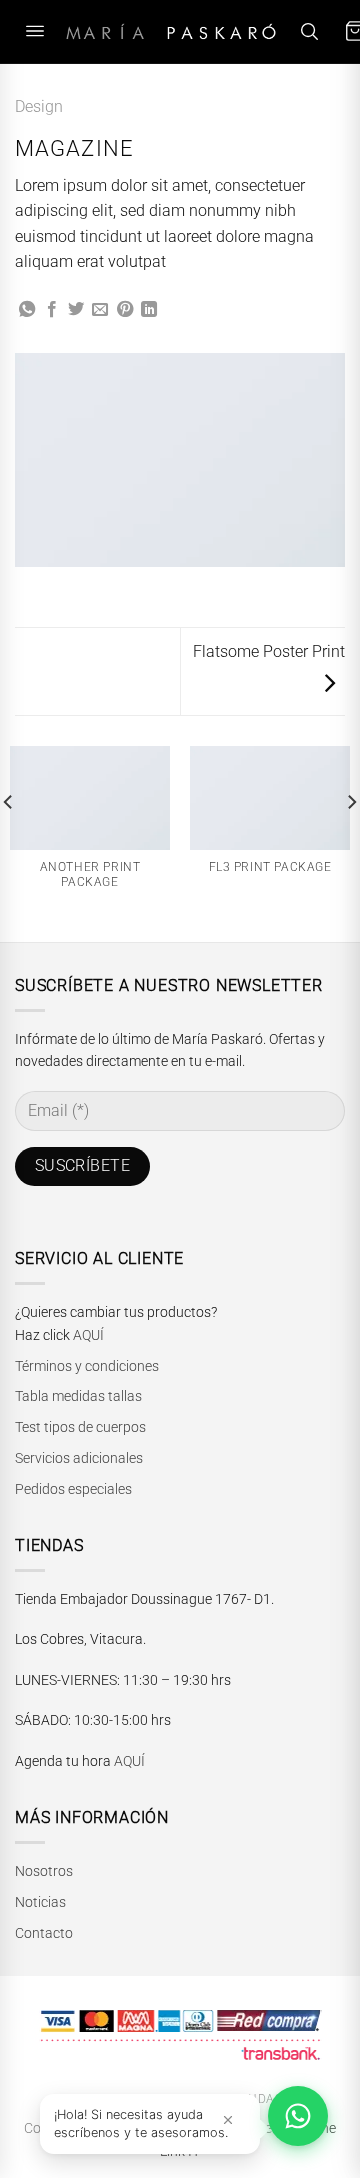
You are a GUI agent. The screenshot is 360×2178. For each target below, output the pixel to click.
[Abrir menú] (35, 31)
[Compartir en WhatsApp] (27, 310)
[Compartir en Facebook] (52, 310)
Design (39, 106)
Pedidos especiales (73, 1489)
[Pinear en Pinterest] (125, 310)
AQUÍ (88, 1335)
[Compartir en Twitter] (76, 310)
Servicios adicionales (79, 1458)
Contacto (44, 1933)
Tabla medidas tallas (78, 1396)
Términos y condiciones (87, 1366)
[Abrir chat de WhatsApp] (298, 2116)
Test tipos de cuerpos (80, 1427)
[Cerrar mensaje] (228, 2119)
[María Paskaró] (171, 31)
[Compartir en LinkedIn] (149, 310)
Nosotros (44, 1871)
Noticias (40, 1902)
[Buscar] (309, 31)
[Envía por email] (100, 310)
